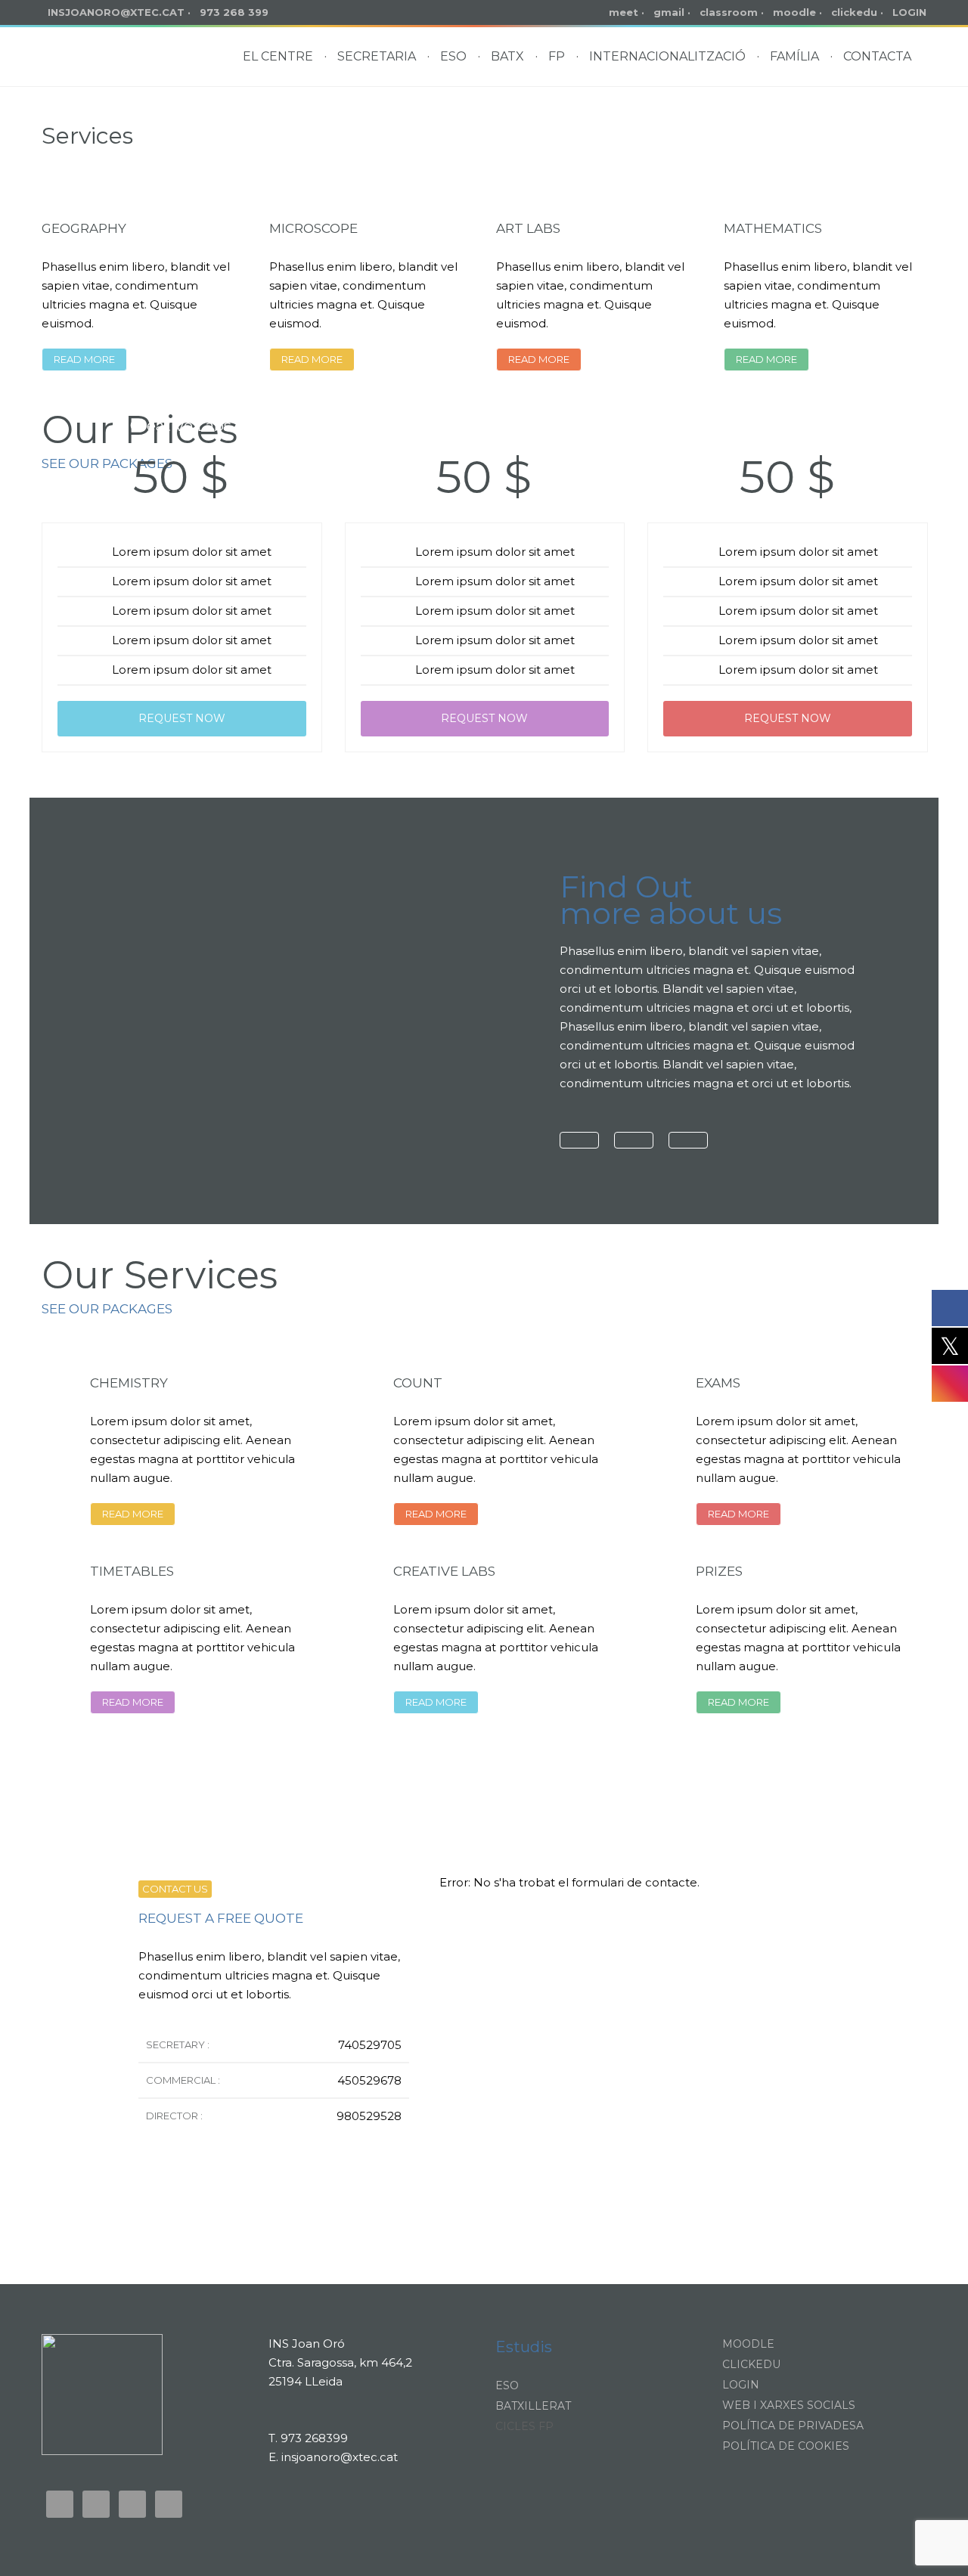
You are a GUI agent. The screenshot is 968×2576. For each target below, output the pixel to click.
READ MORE (84, 359)
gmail (669, 12)
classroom (729, 12)
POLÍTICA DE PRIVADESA (793, 2426)
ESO (453, 56)
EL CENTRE (278, 56)
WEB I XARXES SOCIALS (789, 2405)
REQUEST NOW (182, 718)
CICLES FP (524, 2426)
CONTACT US (175, 1889)
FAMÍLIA (794, 56)
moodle (794, 12)
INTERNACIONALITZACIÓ (667, 56)
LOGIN (909, 12)
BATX (507, 56)
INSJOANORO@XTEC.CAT (116, 12)
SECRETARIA (377, 56)
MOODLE (748, 2344)
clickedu (854, 12)
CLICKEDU (751, 2364)
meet (624, 12)
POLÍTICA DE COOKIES (786, 2446)
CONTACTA (877, 56)
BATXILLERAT (533, 2406)
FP (557, 56)
